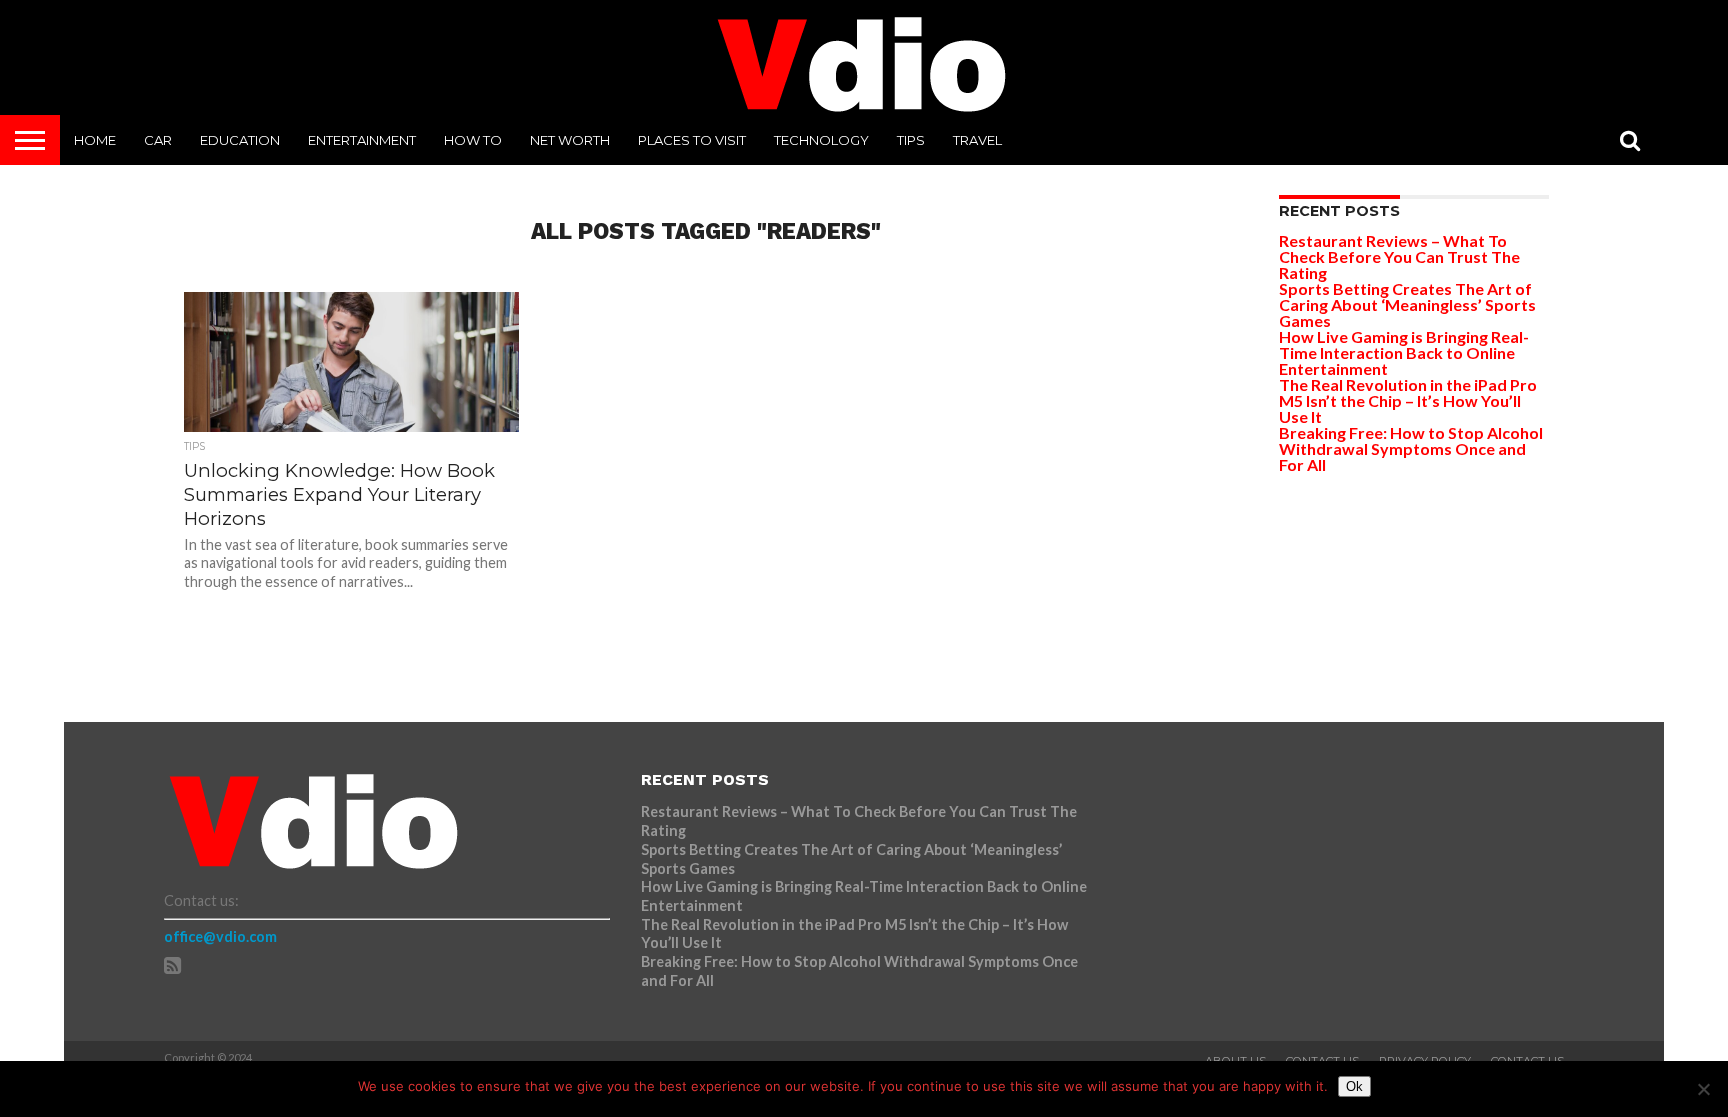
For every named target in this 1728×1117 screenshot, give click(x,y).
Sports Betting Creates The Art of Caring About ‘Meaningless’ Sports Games (1407, 304)
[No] (1703, 1089)
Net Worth (570, 140)
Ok (1354, 1086)
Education (240, 140)
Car (158, 140)
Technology (821, 140)
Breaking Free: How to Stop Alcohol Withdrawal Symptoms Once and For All (1411, 448)
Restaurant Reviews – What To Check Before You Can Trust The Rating (1399, 256)
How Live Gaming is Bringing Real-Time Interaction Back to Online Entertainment (1404, 352)
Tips (911, 140)
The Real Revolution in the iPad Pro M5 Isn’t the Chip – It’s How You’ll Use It (1408, 400)
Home (95, 140)
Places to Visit (692, 140)
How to (473, 140)
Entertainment (362, 140)
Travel (977, 140)
